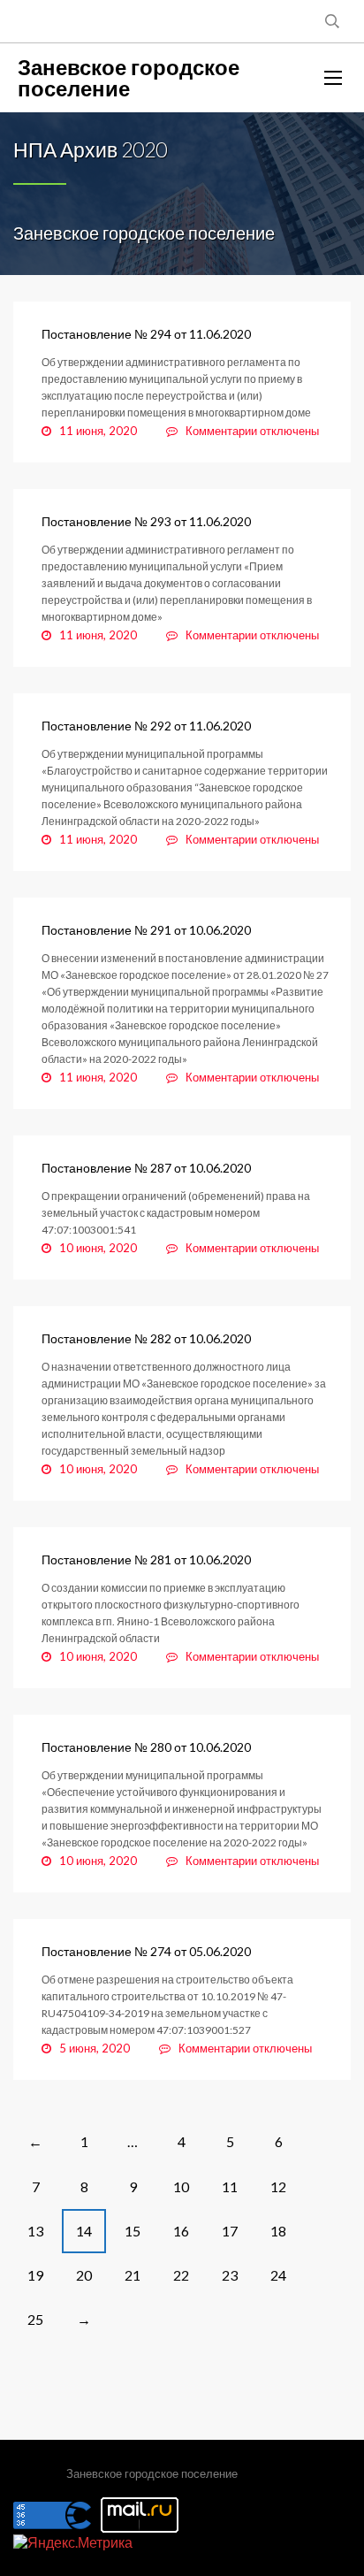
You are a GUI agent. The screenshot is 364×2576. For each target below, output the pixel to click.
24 (278, 2275)
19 (35, 2275)
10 (181, 2186)
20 (84, 2275)
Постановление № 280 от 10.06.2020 (146, 1747)
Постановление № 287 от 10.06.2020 (146, 1168)
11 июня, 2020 (98, 431)
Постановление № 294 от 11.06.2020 (146, 334)
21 (133, 2275)
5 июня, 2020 (95, 2048)
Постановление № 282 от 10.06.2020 (146, 1338)
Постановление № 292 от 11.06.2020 (146, 726)
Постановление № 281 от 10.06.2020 (146, 1559)
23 (230, 2275)
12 (278, 2186)
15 (133, 2231)
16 (181, 2231)
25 (35, 2319)
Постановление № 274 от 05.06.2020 (146, 1951)
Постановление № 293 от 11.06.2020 (146, 521)
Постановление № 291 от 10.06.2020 (146, 930)
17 (230, 2231)
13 (35, 2231)
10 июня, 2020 (98, 1248)
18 (278, 2231)
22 (181, 2275)
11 (230, 2186)
